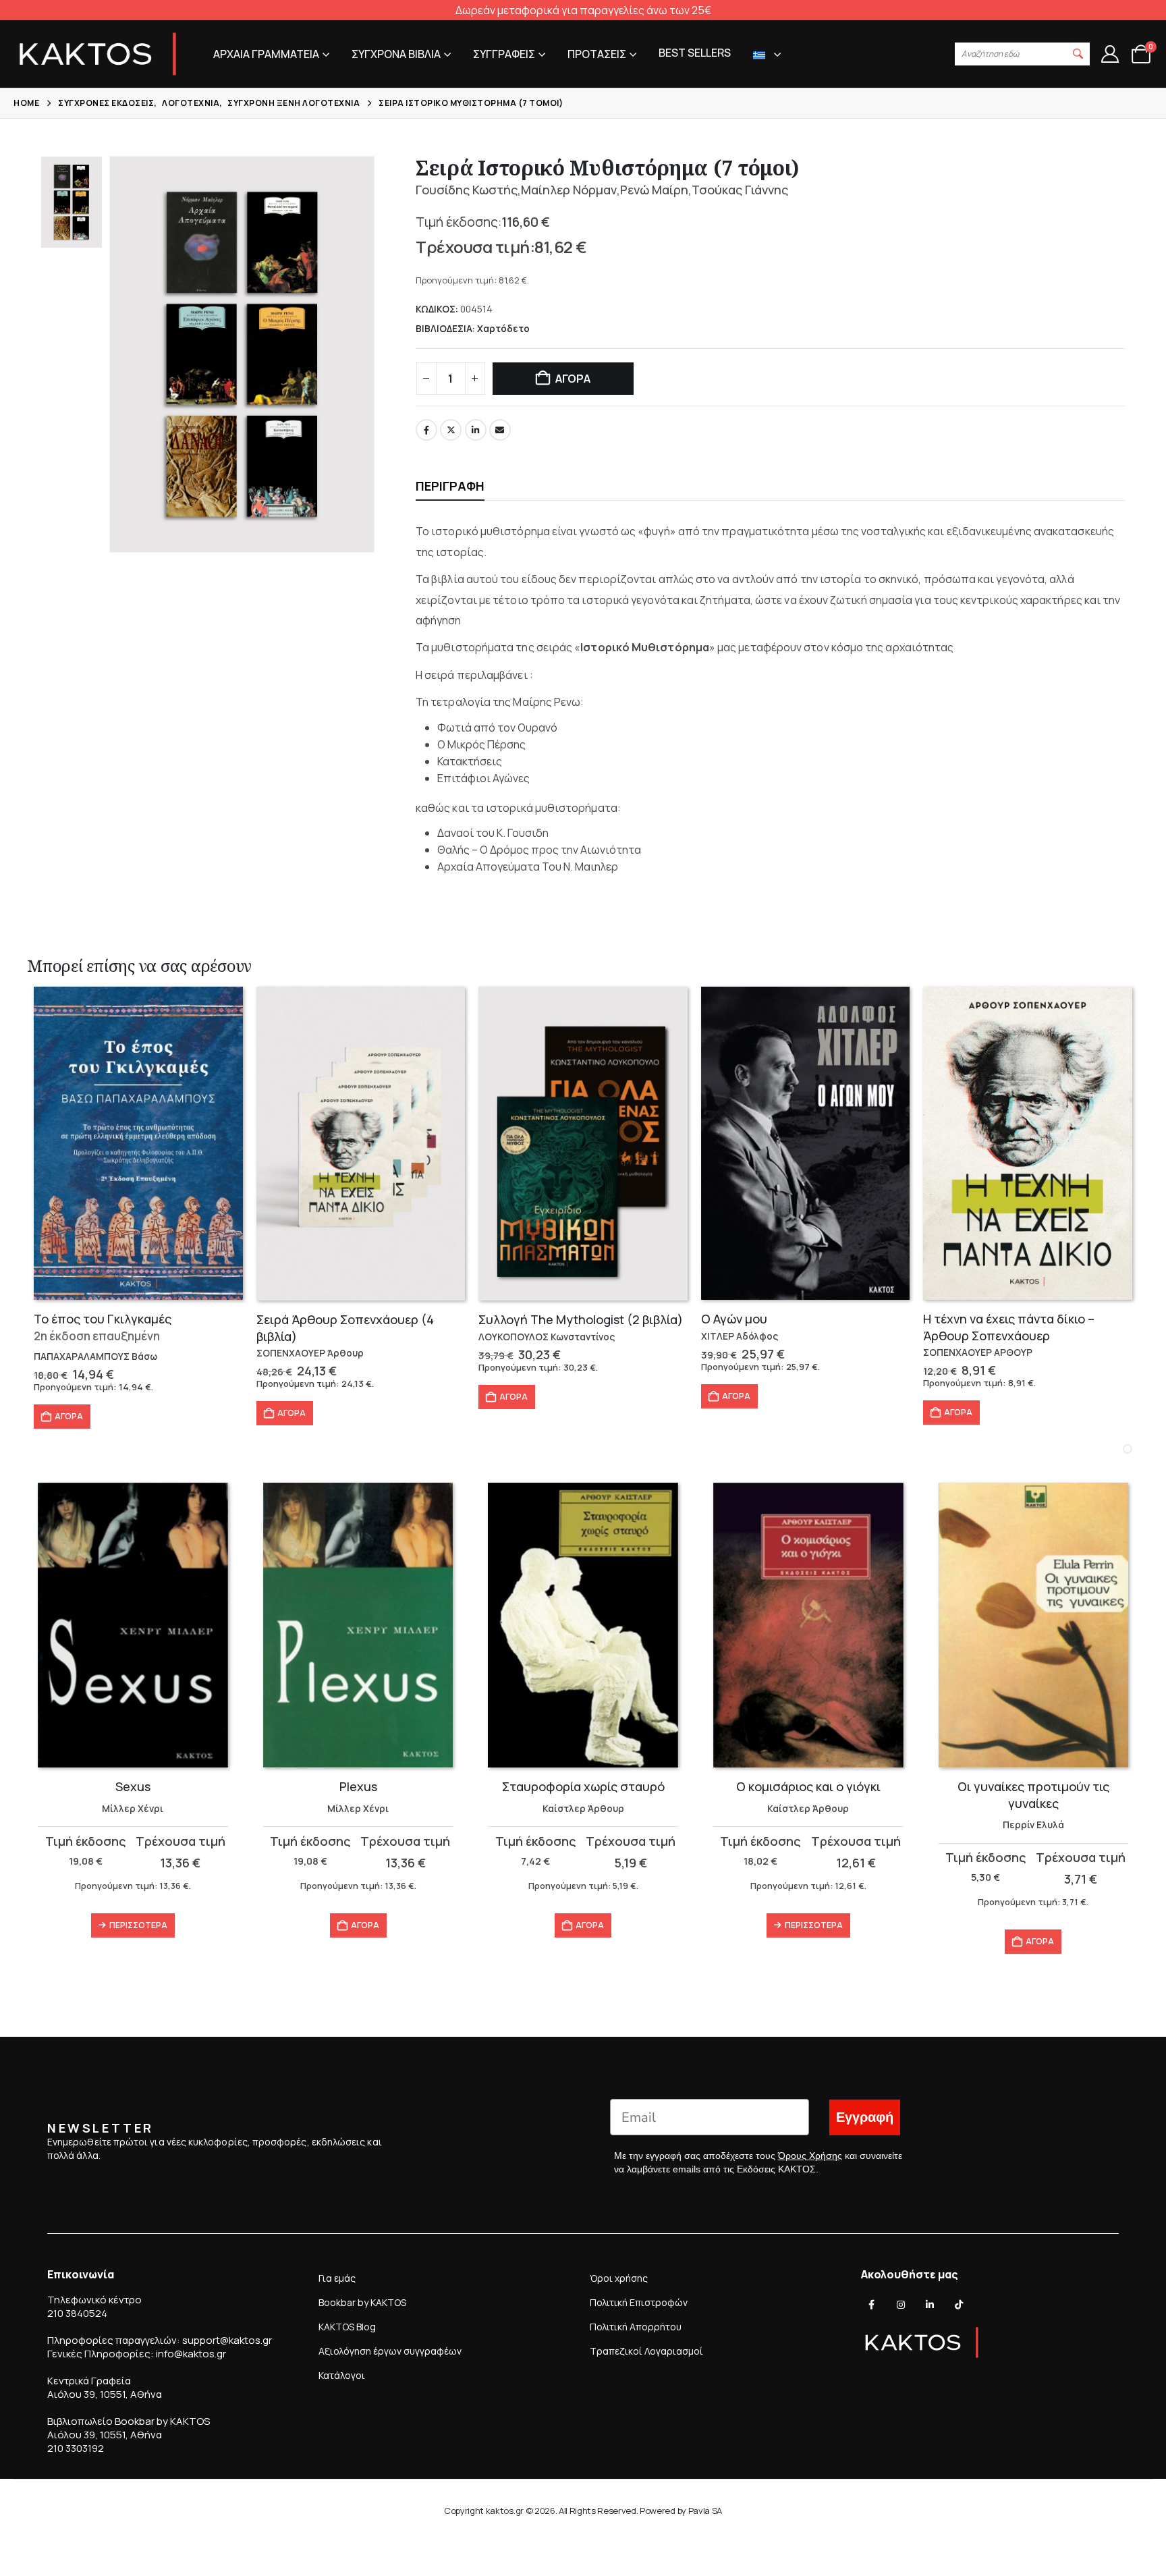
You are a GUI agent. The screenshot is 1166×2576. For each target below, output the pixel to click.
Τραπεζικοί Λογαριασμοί (646, 2351)
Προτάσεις (597, 54)
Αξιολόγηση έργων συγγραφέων (390, 2351)
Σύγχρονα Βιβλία (396, 54)
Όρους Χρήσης (810, 2156)
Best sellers (695, 53)
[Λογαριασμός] (1110, 54)
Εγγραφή (865, 2117)
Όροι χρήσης (619, 2278)
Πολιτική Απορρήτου (636, 2327)
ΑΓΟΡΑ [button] (69, 1416)
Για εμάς (337, 2278)
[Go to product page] (138, 1143)
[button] (1078, 54)
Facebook (426, 430)
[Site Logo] (98, 54)
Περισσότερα (138, 1925)
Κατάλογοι (342, 2375)
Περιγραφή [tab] (450, 486)
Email (500, 430)
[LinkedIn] (930, 2305)
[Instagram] (901, 2305)
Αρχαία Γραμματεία (266, 54)
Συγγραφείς (504, 54)
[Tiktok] (959, 2305)
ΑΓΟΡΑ (573, 379)
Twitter (451, 430)
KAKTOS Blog (347, 2327)
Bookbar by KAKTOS (362, 2302)
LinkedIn (476, 430)
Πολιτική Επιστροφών (639, 2302)
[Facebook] (872, 2305)
